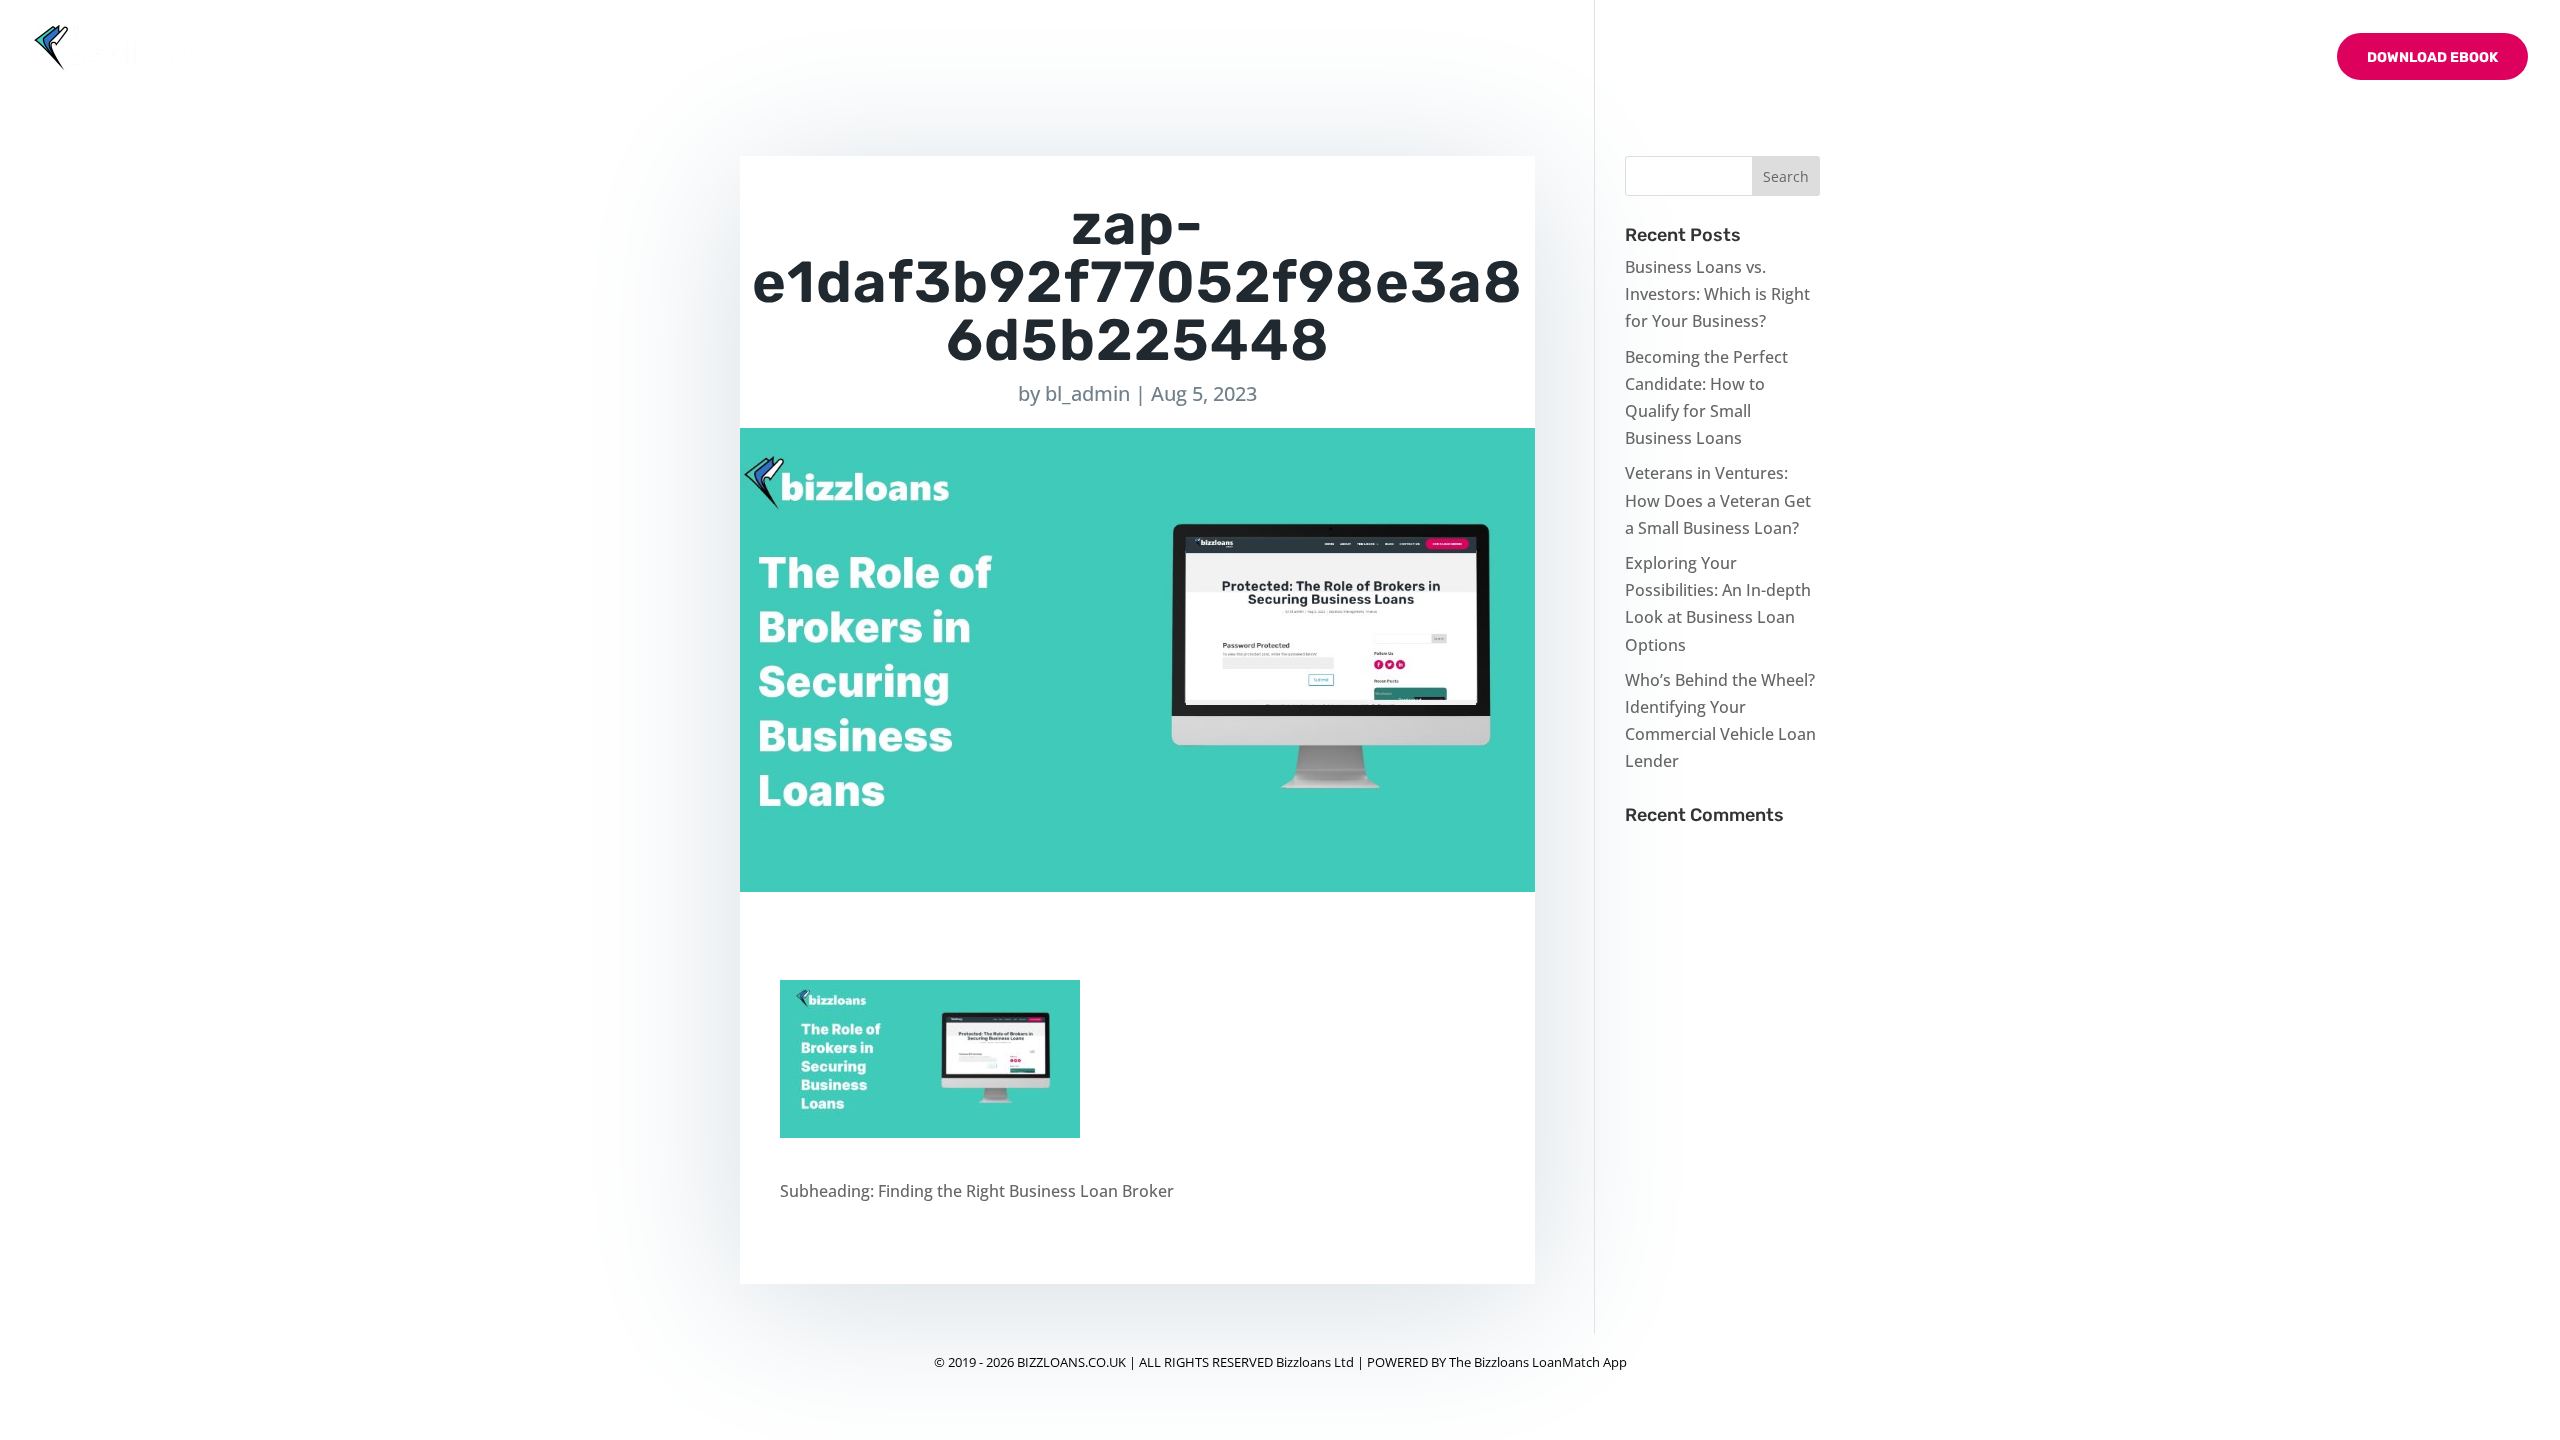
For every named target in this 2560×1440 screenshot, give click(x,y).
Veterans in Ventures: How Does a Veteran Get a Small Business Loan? (1718, 500)
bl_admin (1087, 393)
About (1983, 58)
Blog (2177, 58)
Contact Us (2266, 58)
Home (1912, 58)
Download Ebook (2432, 57)
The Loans (2073, 58)
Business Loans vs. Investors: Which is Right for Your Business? (1717, 294)
